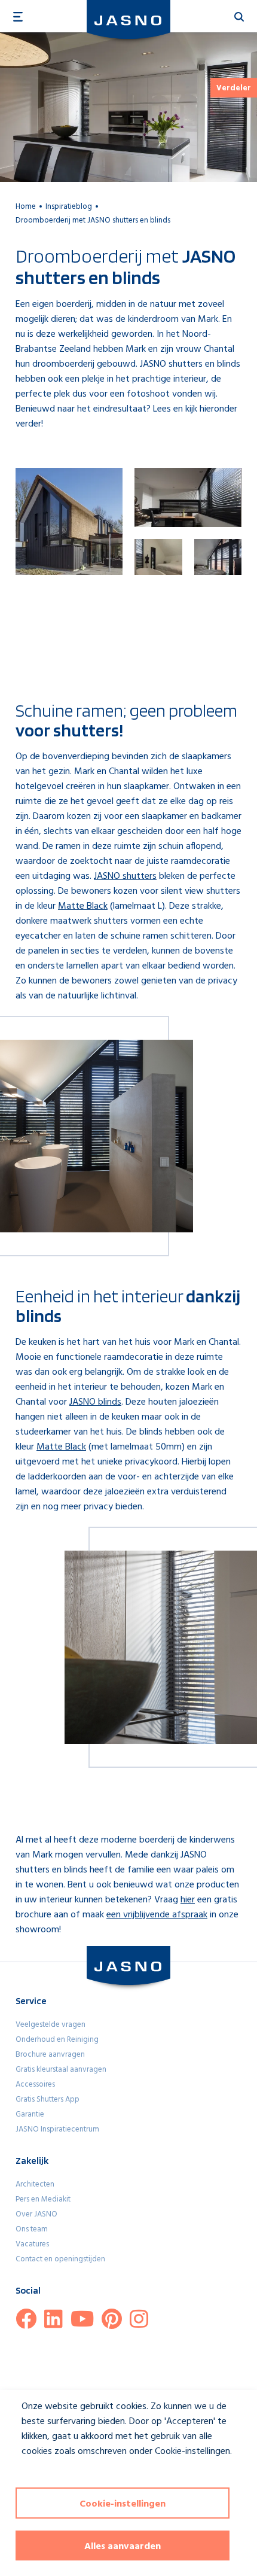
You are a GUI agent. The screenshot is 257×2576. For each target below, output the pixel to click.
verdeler (234, 88)
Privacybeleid (39, 2473)
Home (26, 207)
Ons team (32, 2229)
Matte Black (83, 906)
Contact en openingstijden (60, 2259)
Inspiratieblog (69, 207)
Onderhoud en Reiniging (57, 2040)
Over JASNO (36, 2214)
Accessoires (35, 2085)
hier (188, 1900)
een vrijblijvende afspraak (157, 1915)
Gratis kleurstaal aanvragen (61, 2070)
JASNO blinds (95, 1402)
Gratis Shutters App (48, 2100)
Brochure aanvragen (50, 2055)
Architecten (35, 2184)
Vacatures (32, 2244)
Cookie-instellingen (123, 2504)
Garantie (30, 2114)
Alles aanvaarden (123, 2547)
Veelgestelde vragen (51, 2025)
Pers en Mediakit (43, 2199)
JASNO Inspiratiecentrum (57, 2129)
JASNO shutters (125, 876)
